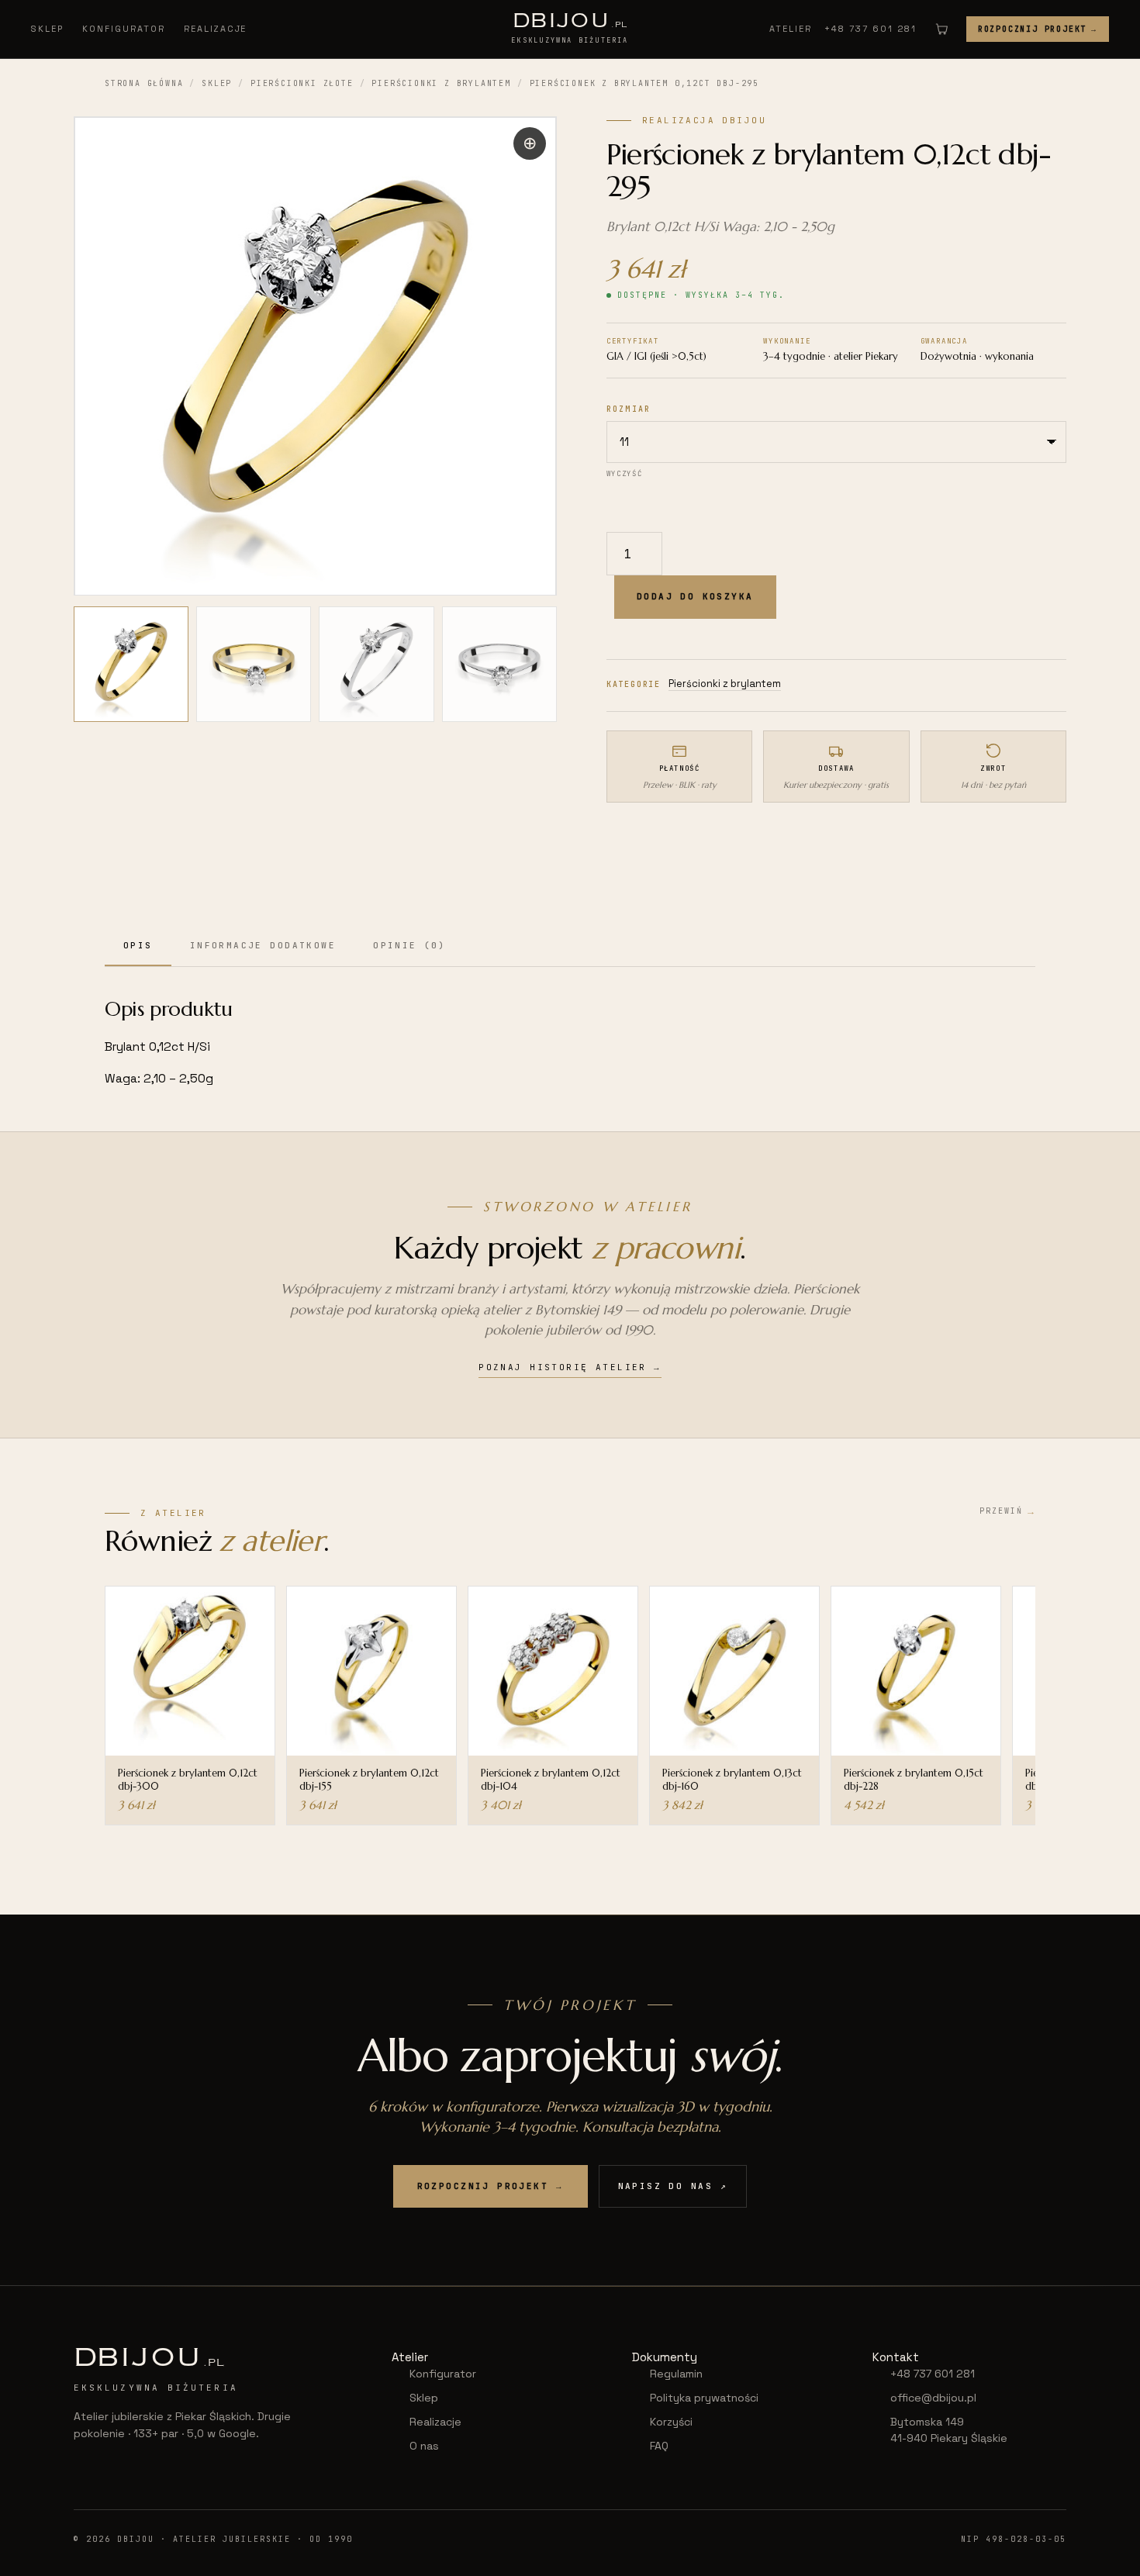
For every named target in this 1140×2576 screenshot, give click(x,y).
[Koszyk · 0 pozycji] (941, 29)
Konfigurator (124, 29)
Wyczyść (624, 474)
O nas (424, 2446)
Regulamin (676, 2374)
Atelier (791, 29)
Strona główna (144, 83)
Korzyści (671, 2422)
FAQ (659, 2446)
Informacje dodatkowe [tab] (263, 945)
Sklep (47, 29)
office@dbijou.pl (933, 2398)
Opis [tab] (138, 945)
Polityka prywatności (704, 2398)
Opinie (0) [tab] (409, 945)
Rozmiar (629, 409)
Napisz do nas (673, 2186)
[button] (530, 143)
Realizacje (216, 29)
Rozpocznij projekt (1038, 29)
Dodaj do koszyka (695, 596)
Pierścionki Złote (302, 83)
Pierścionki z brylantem (441, 83)
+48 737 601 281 (871, 29)
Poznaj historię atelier (570, 1367)
